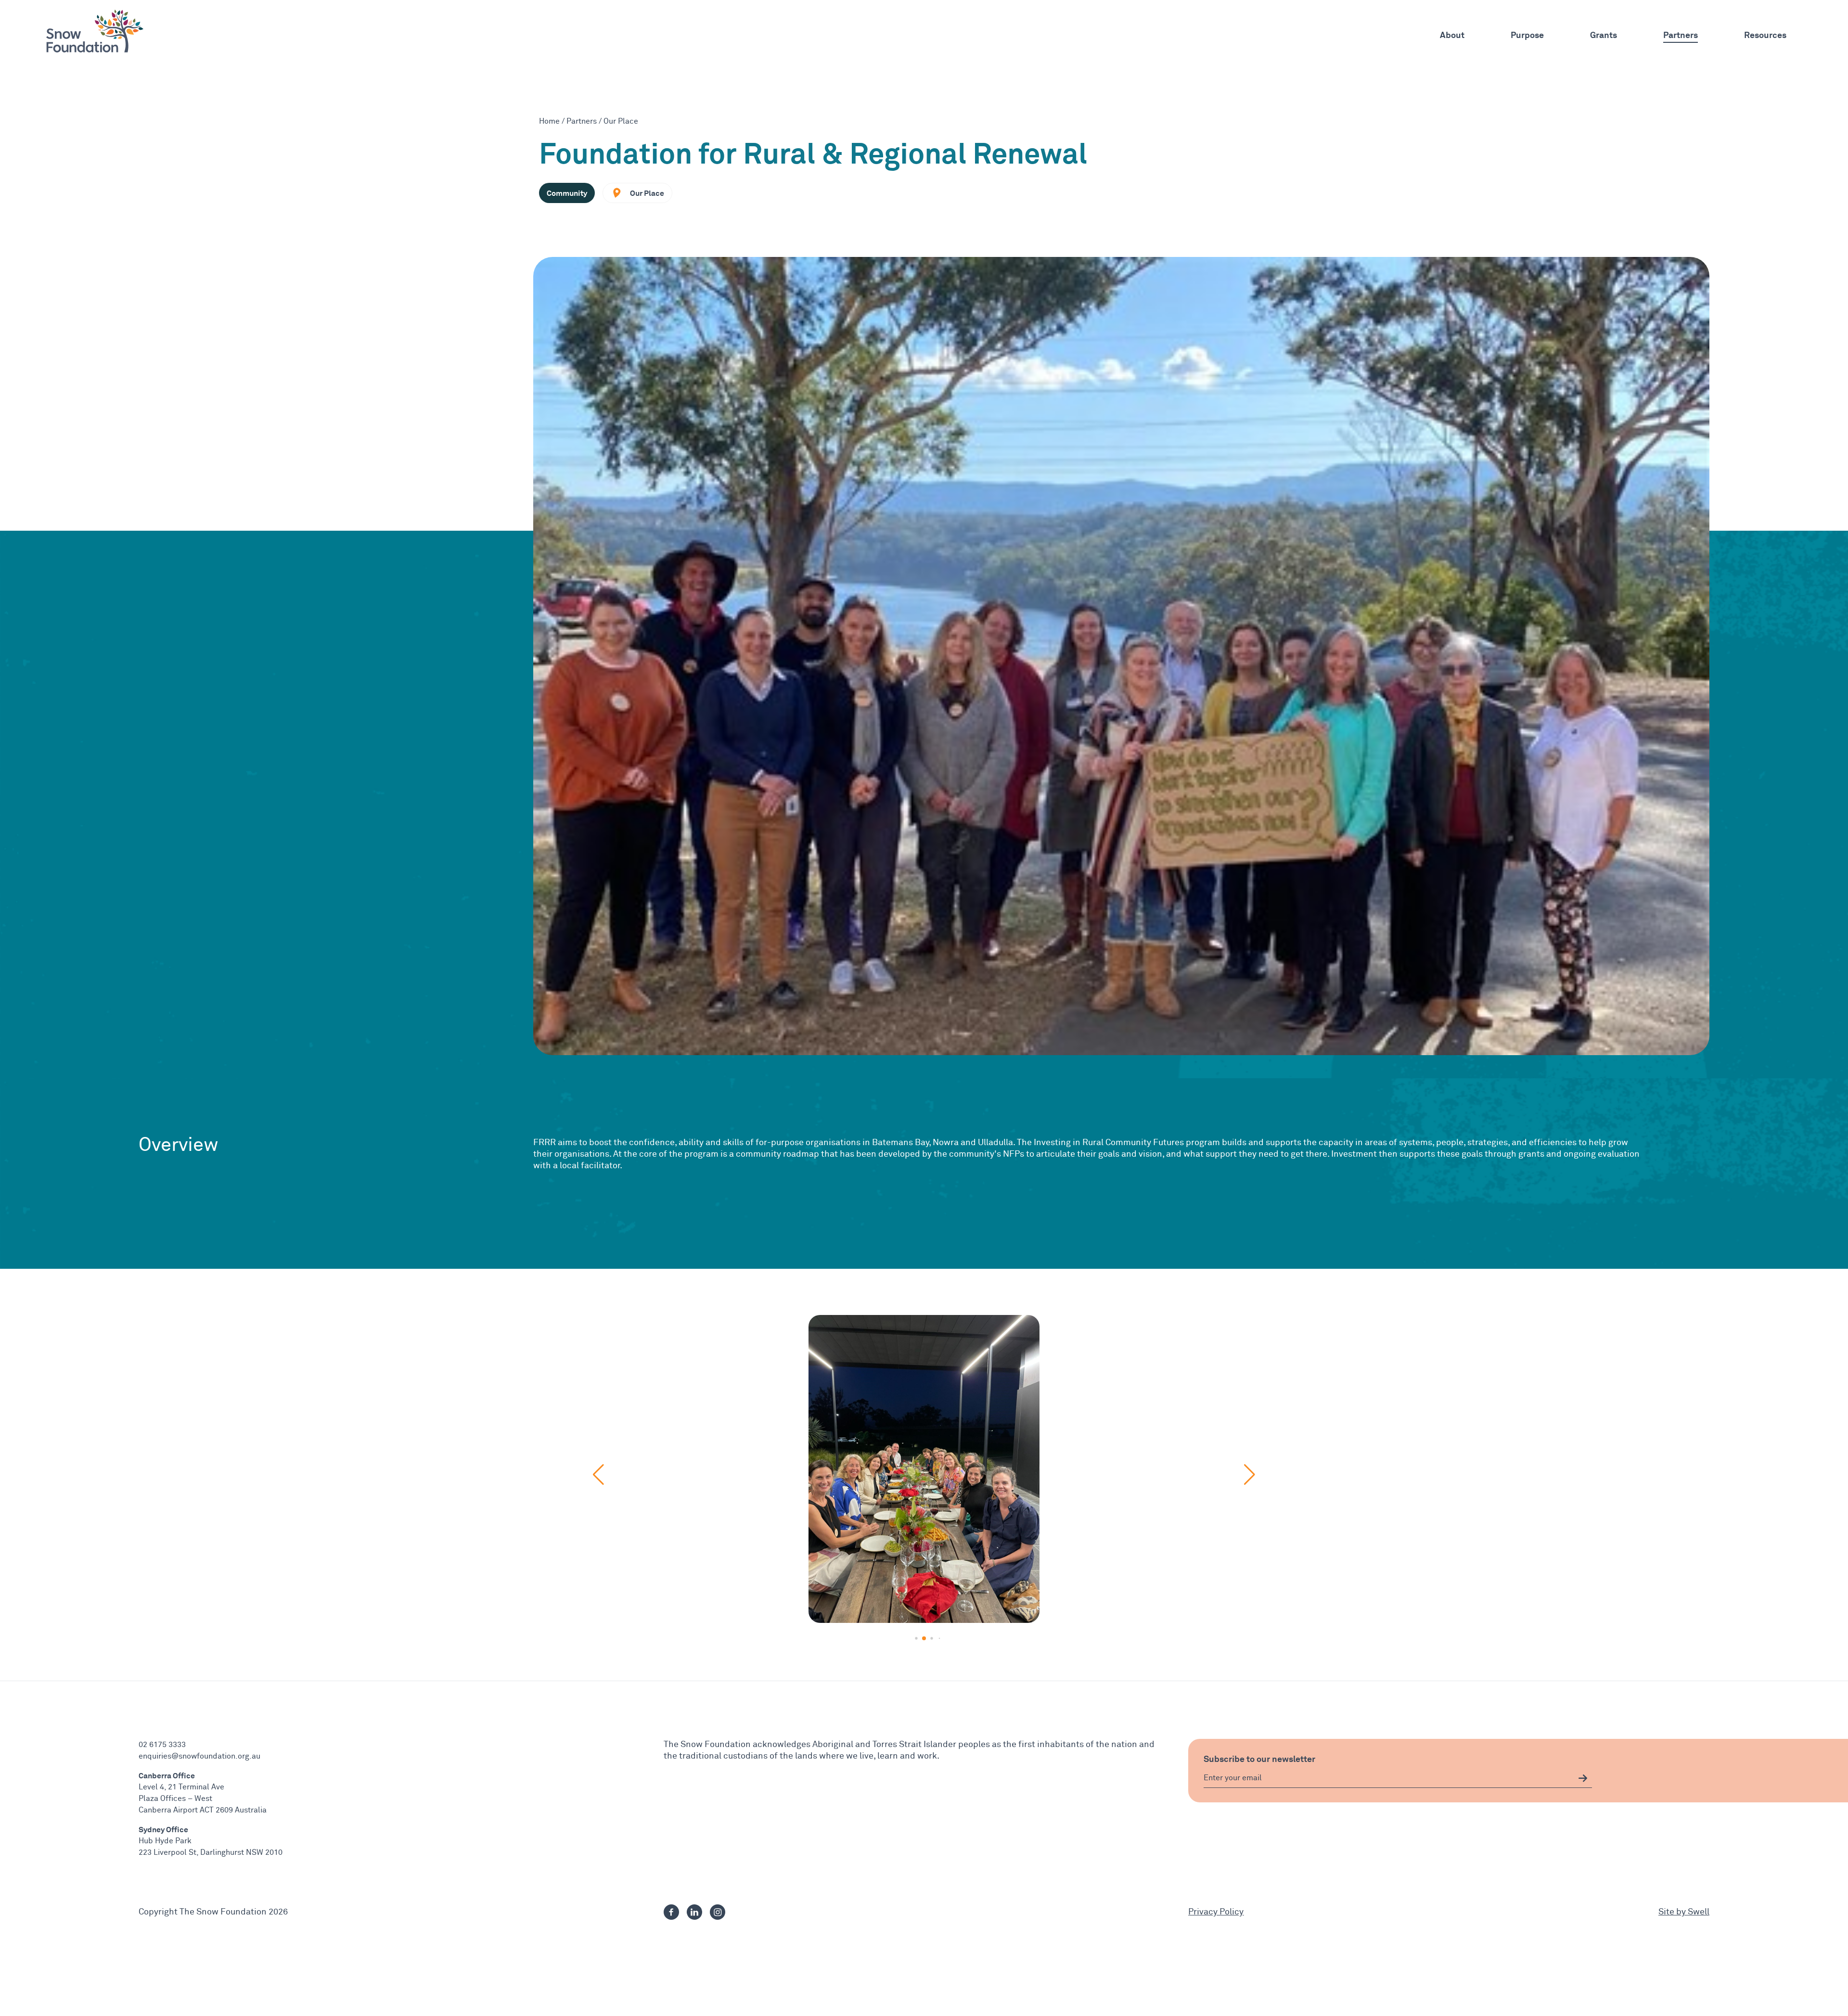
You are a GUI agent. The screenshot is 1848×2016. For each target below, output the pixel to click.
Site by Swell (1684, 1912)
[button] (909, 1639)
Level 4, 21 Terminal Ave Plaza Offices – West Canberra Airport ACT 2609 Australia (203, 1799)
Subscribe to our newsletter (1259, 1759)
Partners (1681, 35)
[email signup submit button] (1583, 1778)
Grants (1604, 35)
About (1452, 35)
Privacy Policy (1216, 1912)
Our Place (621, 121)
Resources (1765, 35)
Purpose (1527, 35)
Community (567, 193)
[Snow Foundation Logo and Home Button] (95, 31)
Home (549, 121)
